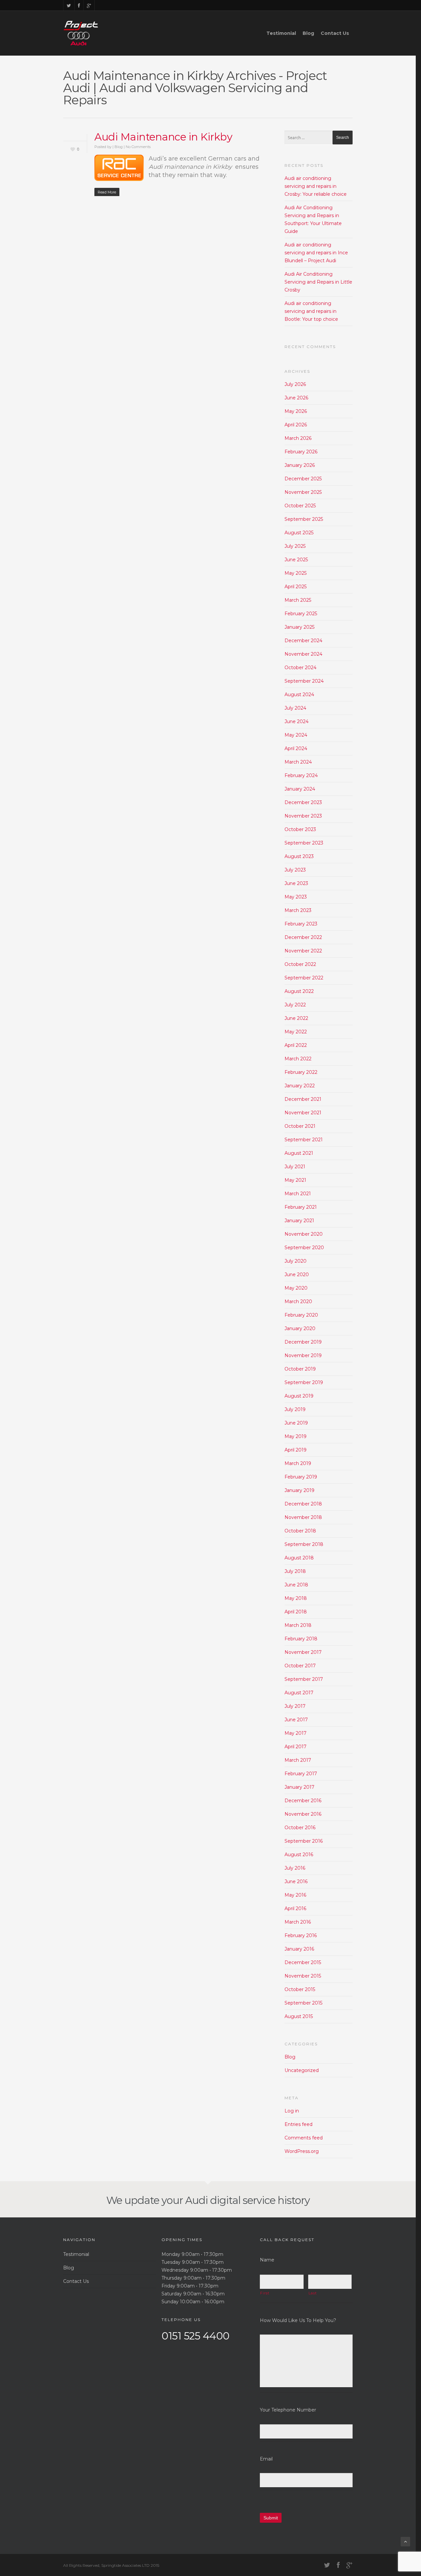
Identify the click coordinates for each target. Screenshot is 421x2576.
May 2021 (295, 1180)
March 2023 (298, 910)
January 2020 (300, 1328)
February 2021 (301, 1207)
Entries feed (298, 2124)
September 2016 (304, 1841)
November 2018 (303, 1517)
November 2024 (303, 654)
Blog (308, 33)
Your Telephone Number (288, 2410)
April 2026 (296, 425)
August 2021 (299, 1153)
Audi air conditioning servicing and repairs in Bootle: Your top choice (311, 311)
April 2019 (296, 1450)
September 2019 (304, 1382)
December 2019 (303, 1342)
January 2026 (300, 465)
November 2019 (303, 1355)
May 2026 (296, 411)
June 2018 (296, 1585)
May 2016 (295, 1895)
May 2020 (296, 1288)
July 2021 (295, 1167)
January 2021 (299, 1221)
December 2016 (303, 1801)
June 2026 (296, 398)
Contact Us (335, 33)
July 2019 (295, 1409)
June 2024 (297, 721)
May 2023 (296, 897)
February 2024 (301, 775)
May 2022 (296, 1032)
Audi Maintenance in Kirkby (163, 137)
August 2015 (299, 2016)
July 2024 (295, 708)
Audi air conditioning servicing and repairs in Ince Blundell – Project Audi (316, 253)
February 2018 (301, 1639)
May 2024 (296, 735)
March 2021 (298, 1194)
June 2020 (297, 1275)
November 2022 (303, 951)
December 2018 (303, 1504)
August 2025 (299, 533)
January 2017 (299, 1787)
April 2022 (296, 1045)
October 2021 (300, 1126)
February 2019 (301, 1477)
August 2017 (299, 1693)
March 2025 (298, 600)
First (265, 2293)
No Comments (138, 147)
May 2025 (296, 573)
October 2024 (300, 668)
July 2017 (295, 1706)
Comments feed (304, 2138)
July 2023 (295, 870)
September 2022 (304, 978)
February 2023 (301, 924)
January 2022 (300, 1086)
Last (313, 2293)
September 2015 (303, 2003)
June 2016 (296, 1881)
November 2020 (304, 1234)
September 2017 (304, 1679)
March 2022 (298, 1059)
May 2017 (296, 1733)
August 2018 (299, 1558)
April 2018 (296, 1612)
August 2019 (299, 1396)
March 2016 (298, 1922)
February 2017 (301, 1774)
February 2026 (301, 452)
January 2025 (299, 627)
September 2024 (304, 681)
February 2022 (301, 1072)
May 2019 (296, 1436)
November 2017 (303, 1652)
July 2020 (296, 1261)
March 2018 (298, 1625)
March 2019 (298, 1463)
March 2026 (298, 438)
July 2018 (295, 1571)
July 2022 (295, 1005)
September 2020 (304, 1248)
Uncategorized (302, 2070)
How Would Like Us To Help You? (298, 2320)
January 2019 (299, 1490)
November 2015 (303, 1976)
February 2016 (301, 1935)
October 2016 (300, 1828)
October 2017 (300, 1666)
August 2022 (299, 991)
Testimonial (281, 33)
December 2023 (303, 802)
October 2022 (300, 964)
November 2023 (303, 816)
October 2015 (300, 1989)
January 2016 (299, 1949)
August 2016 (299, 1855)
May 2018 (296, 1598)
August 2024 (299, 695)
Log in (292, 2111)
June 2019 (296, 1423)
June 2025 (296, 560)
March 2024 (298, 762)
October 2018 (300, 1531)
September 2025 (304, 519)
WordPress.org (302, 2151)
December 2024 (303, 641)
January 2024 (300, 789)
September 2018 (304, 1544)
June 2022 (296, 1018)
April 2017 (296, 1747)
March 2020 (298, 1301)
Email (266, 2459)
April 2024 (296, 748)
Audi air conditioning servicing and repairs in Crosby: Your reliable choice (316, 186)
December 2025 (303, 479)
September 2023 (304, 843)
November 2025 (303, 492)
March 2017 (298, 1760)
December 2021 (303, 1099)
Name (267, 2260)
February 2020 (301, 1315)
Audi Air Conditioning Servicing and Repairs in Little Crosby (318, 282)
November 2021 (303, 1113)
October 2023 (300, 829)
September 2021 (304, 1140)
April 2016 (295, 1908)
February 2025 (301, 614)
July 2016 (295, 1868)
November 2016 (303, 1814)
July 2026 (295, 384)
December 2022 (303, 937)
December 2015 (303, 1962)
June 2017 (296, 1720)
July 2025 (295, 546)
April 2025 (296, 587)
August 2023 (299, 856)
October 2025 (300, 506)
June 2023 (296, 883)
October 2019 (300, 1369)
